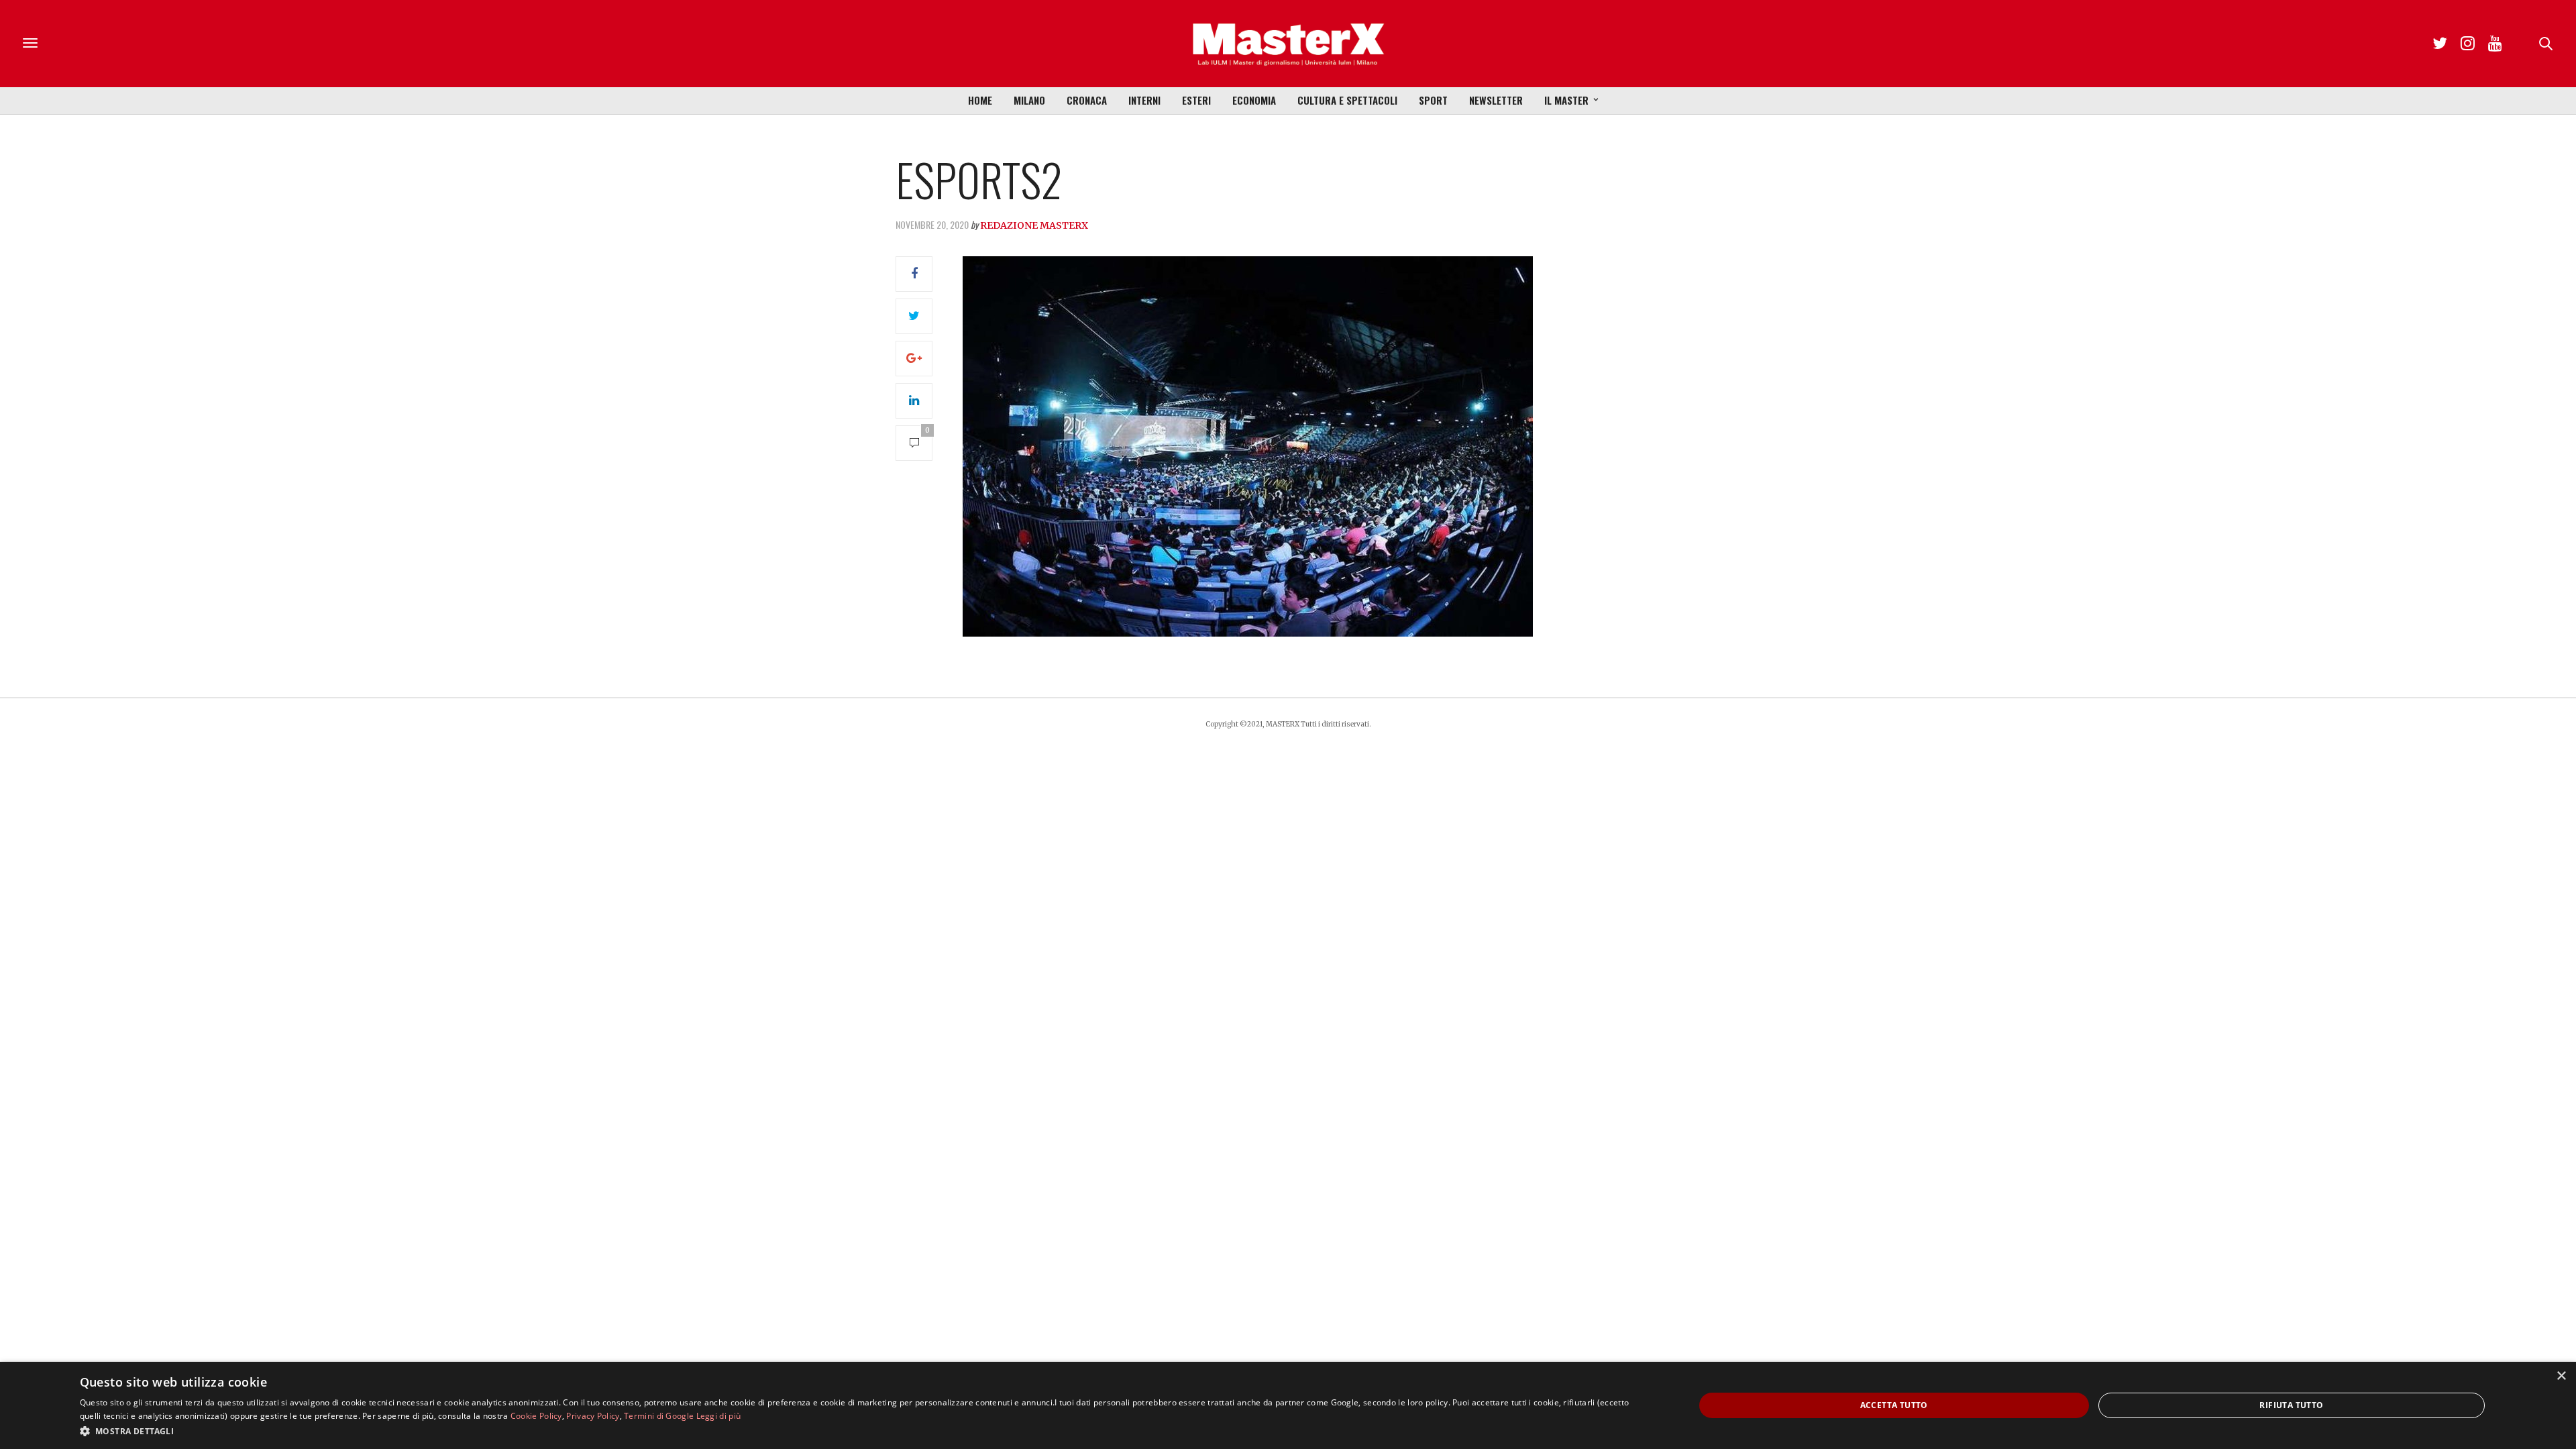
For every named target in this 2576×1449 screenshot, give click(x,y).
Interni (1144, 100)
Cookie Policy (536, 1416)
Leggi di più (719, 1416)
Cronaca (1087, 100)
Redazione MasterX (1034, 225)
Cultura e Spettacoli (1347, 100)
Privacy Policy (593, 1416)
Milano (1029, 100)
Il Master (1566, 100)
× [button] (2561, 1376)
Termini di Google (659, 1416)
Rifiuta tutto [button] (2291, 1405)
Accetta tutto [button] (1894, 1405)
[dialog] (1288, 1405)
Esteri (1196, 100)
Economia (1254, 100)
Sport (1433, 100)
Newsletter (1496, 100)
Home (980, 100)
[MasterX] (1288, 44)
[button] (863, 1431)
